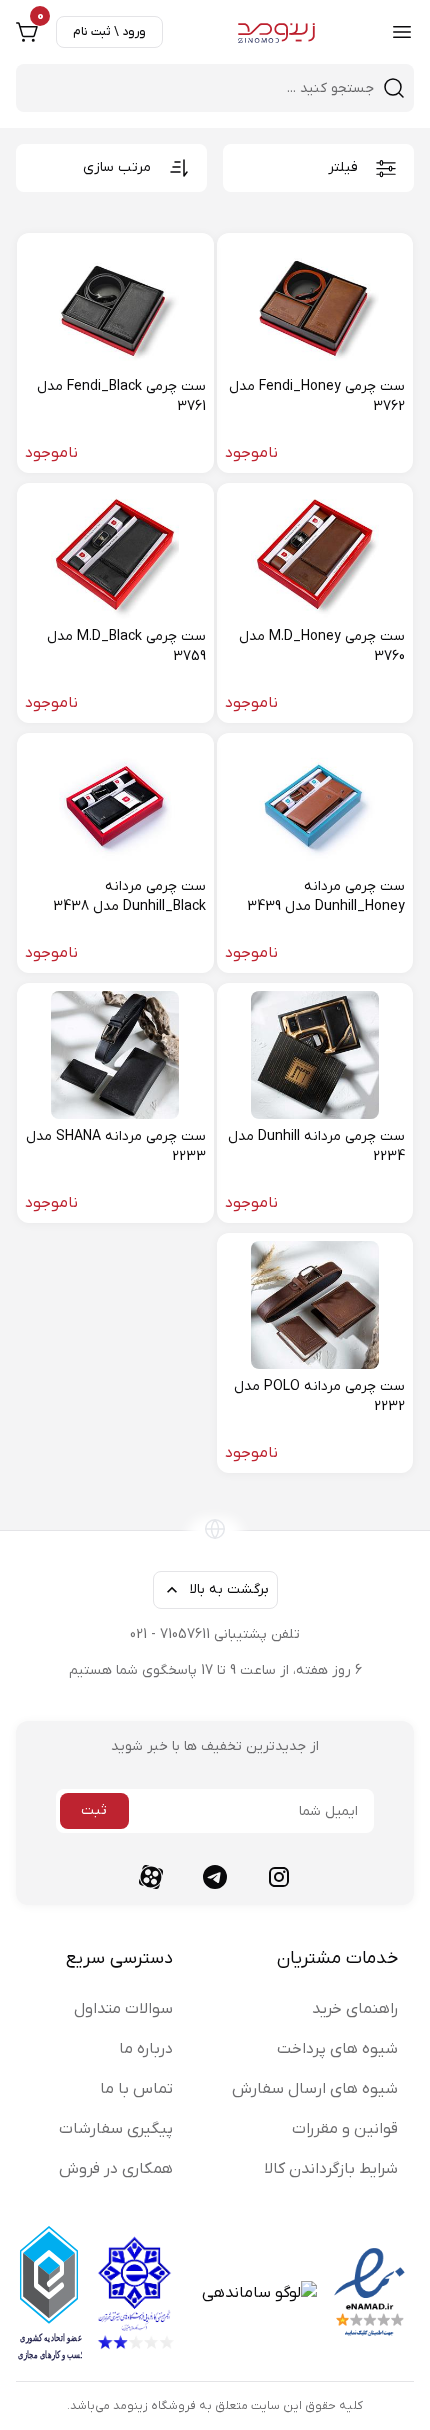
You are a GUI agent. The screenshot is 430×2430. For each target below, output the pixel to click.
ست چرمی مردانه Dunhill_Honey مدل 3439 (326, 896)
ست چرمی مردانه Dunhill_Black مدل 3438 (129, 896)
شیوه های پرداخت (337, 2049)
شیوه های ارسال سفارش (315, 2089)
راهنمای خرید (355, 2009)
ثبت (94, 1810)
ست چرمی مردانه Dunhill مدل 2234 (316, 1146)
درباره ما (146, 2049)
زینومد (130, 2406)
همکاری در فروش (116, 2169)
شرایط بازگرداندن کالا (331, 2169)
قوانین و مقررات (345, 2129)
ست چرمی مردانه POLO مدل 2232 (319, 1396)
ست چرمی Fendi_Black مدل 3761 (121, 396)
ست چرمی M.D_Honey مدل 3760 (322, 646)
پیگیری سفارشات (116, 2129)
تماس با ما (136, 2089)
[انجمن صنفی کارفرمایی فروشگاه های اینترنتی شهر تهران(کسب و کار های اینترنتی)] (134, 2293)
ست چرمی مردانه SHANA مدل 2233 (116, 1146)
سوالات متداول (123, 2009)
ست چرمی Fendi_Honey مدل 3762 (317, 396)
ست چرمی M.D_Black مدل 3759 (126, 646)
